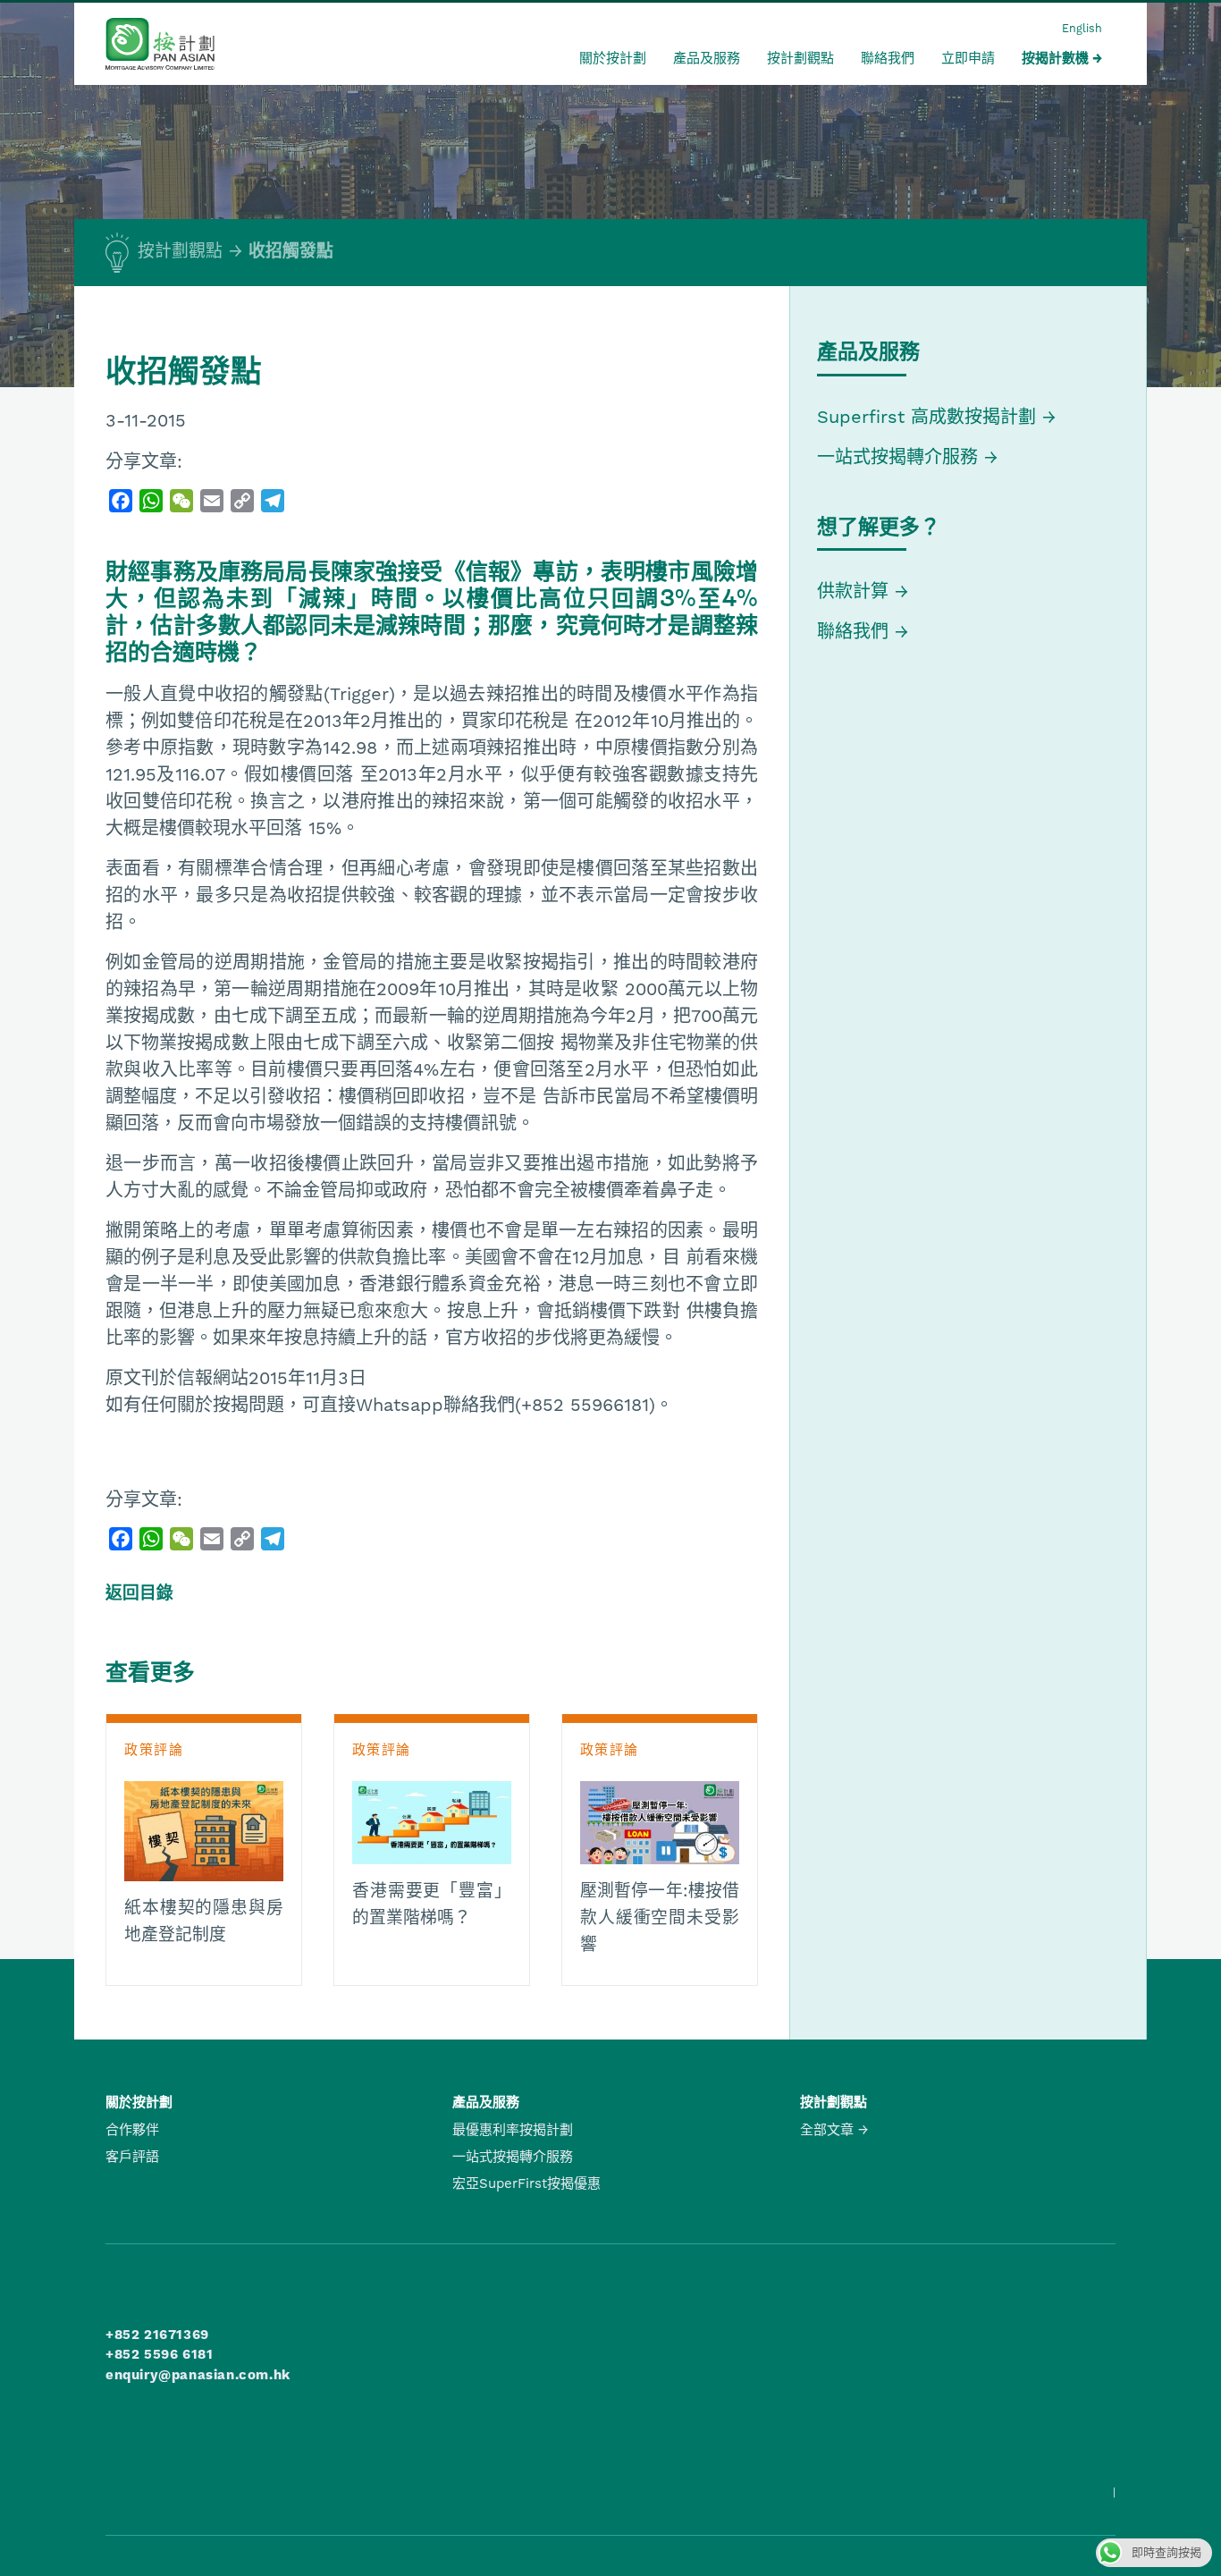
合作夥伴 (132, 2130)
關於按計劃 (613, 58)
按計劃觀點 (800, 58)
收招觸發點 (291, 251)
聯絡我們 (888, 58)
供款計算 (853, 591)
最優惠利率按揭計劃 (513, 2130)
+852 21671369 (157, 2335)
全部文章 (827, 2130)
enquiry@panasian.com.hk (198, 2375)
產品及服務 (707, 58)
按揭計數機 (1055, 58)
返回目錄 (139, 1593)
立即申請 (968, 58)
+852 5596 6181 (159, 2354)
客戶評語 (132, 2157)
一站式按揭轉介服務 (901, 457)
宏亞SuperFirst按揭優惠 (526, 2183)
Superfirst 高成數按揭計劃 (926, 417)
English (1082, 28)
